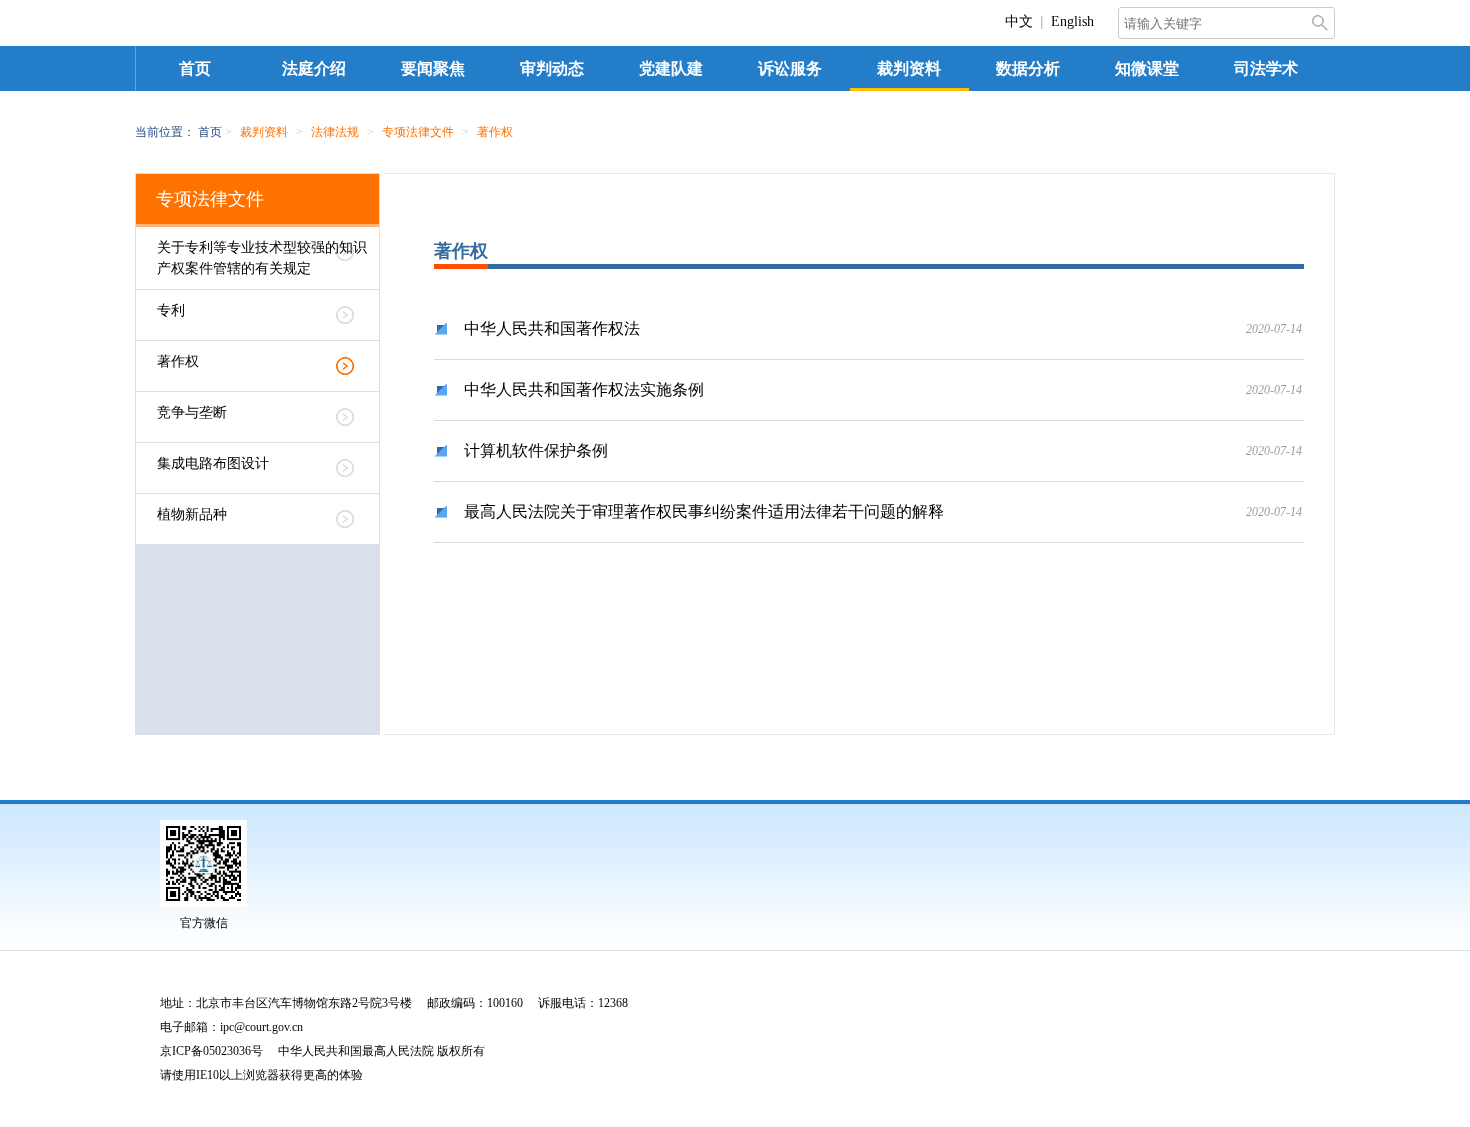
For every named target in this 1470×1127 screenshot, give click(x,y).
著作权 (178, 361)
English (1072, 21)
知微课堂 (1147, 68)
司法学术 (1266, 68)
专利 (171, 310)
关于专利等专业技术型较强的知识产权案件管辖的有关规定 (262, 258)
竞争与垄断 (192, 412)
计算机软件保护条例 (536, 450)
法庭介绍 (314, 68)
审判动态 (552, 68)
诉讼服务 (790, 68)
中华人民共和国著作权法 (552, 328)
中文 (1019, 21)
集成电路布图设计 (213, 463)
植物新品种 (192, 514)
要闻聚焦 (433, 68)
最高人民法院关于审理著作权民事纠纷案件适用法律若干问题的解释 (704, 511)
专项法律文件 (210, 199)
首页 (195, 68)
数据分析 (1028, 68)
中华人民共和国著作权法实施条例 (584, 389)
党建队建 (671, 68)
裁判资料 (909, 68)
